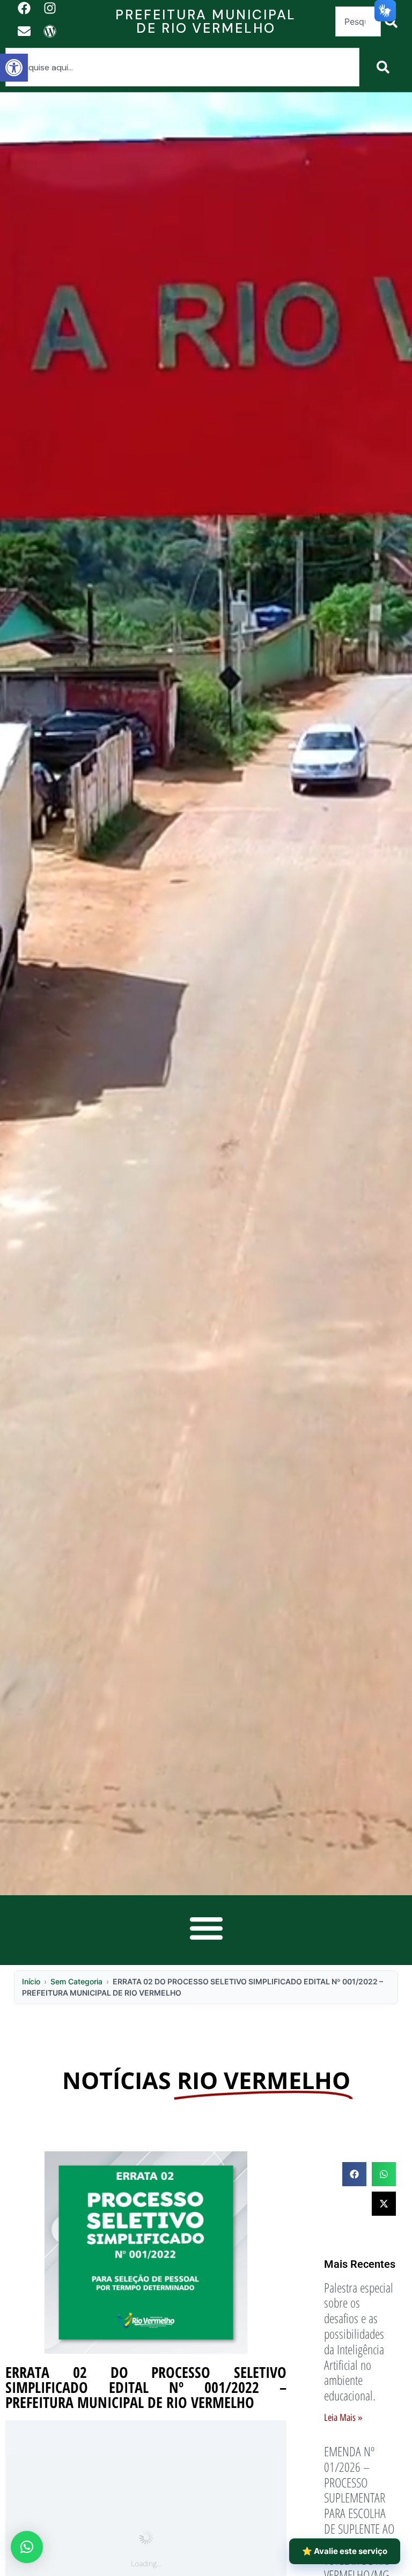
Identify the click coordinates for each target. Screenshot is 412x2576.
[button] (14, 68)
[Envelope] (24, 31)
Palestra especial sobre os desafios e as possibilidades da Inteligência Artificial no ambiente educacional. (359, 2342)
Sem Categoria (76, 1981)
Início (31, 1981)
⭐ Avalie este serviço (345, 2551)
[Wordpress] (50, 31)
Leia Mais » (343, 2418)
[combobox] (358, 21)
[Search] (385, 67)
